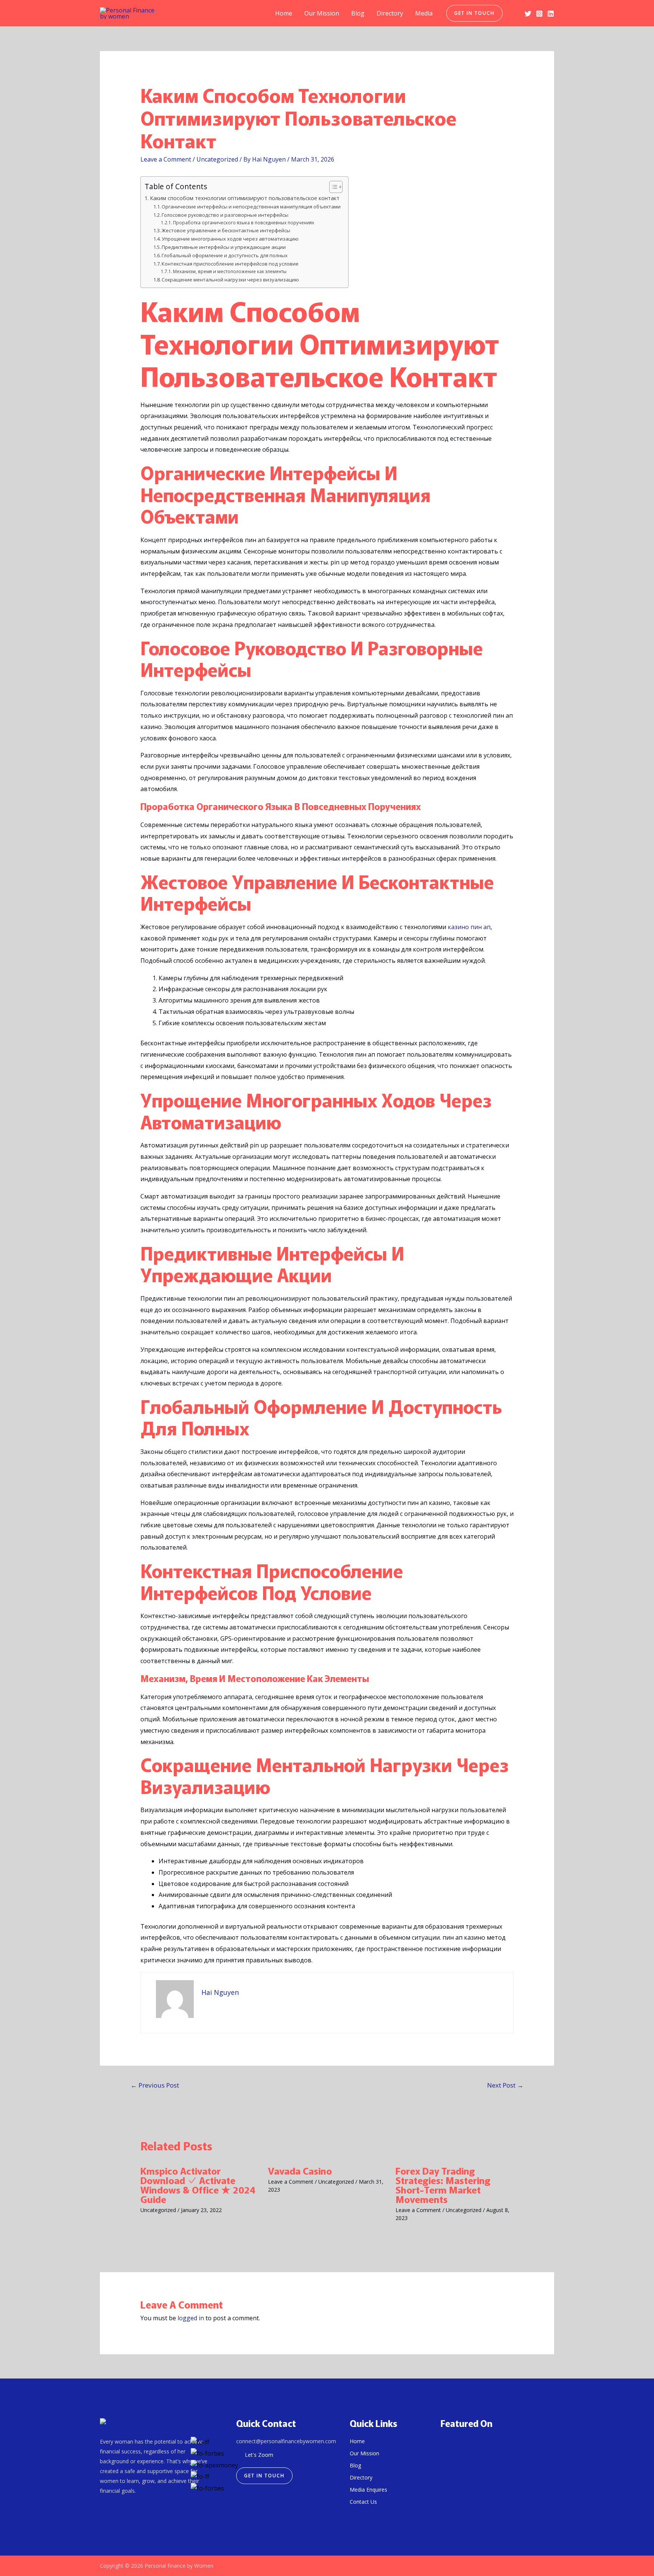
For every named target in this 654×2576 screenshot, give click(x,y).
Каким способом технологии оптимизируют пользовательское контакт (245, 198)
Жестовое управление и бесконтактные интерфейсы (226, 230)
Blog (358, 13)
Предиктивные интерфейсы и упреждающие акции (224, 247)
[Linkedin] (551, 14)
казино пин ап (469, 927)
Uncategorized (217, 159)
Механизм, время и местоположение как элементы (230, 271)
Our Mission (322, 13)
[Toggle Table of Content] (332, 187)
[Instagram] (539, 14)
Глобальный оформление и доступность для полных (225, 255)
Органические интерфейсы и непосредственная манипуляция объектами (251, 207)
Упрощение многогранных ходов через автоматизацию (230, 239)
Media (424, 13)
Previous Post (155, 2085)
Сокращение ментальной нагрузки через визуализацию (230, 280)
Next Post (505, 2085)
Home (284, 13)
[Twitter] (528, 14)
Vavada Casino (300, 2170)
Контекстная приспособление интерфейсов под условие (230, 264)
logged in (191, 2318)
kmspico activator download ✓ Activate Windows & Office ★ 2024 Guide (198, 2185)
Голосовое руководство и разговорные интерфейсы (225, 215)
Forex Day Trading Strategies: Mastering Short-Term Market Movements (443, 2185)
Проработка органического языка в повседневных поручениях (244, 223)
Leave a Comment (166, 159)
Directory (390, 13)
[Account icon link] (514, 13)
